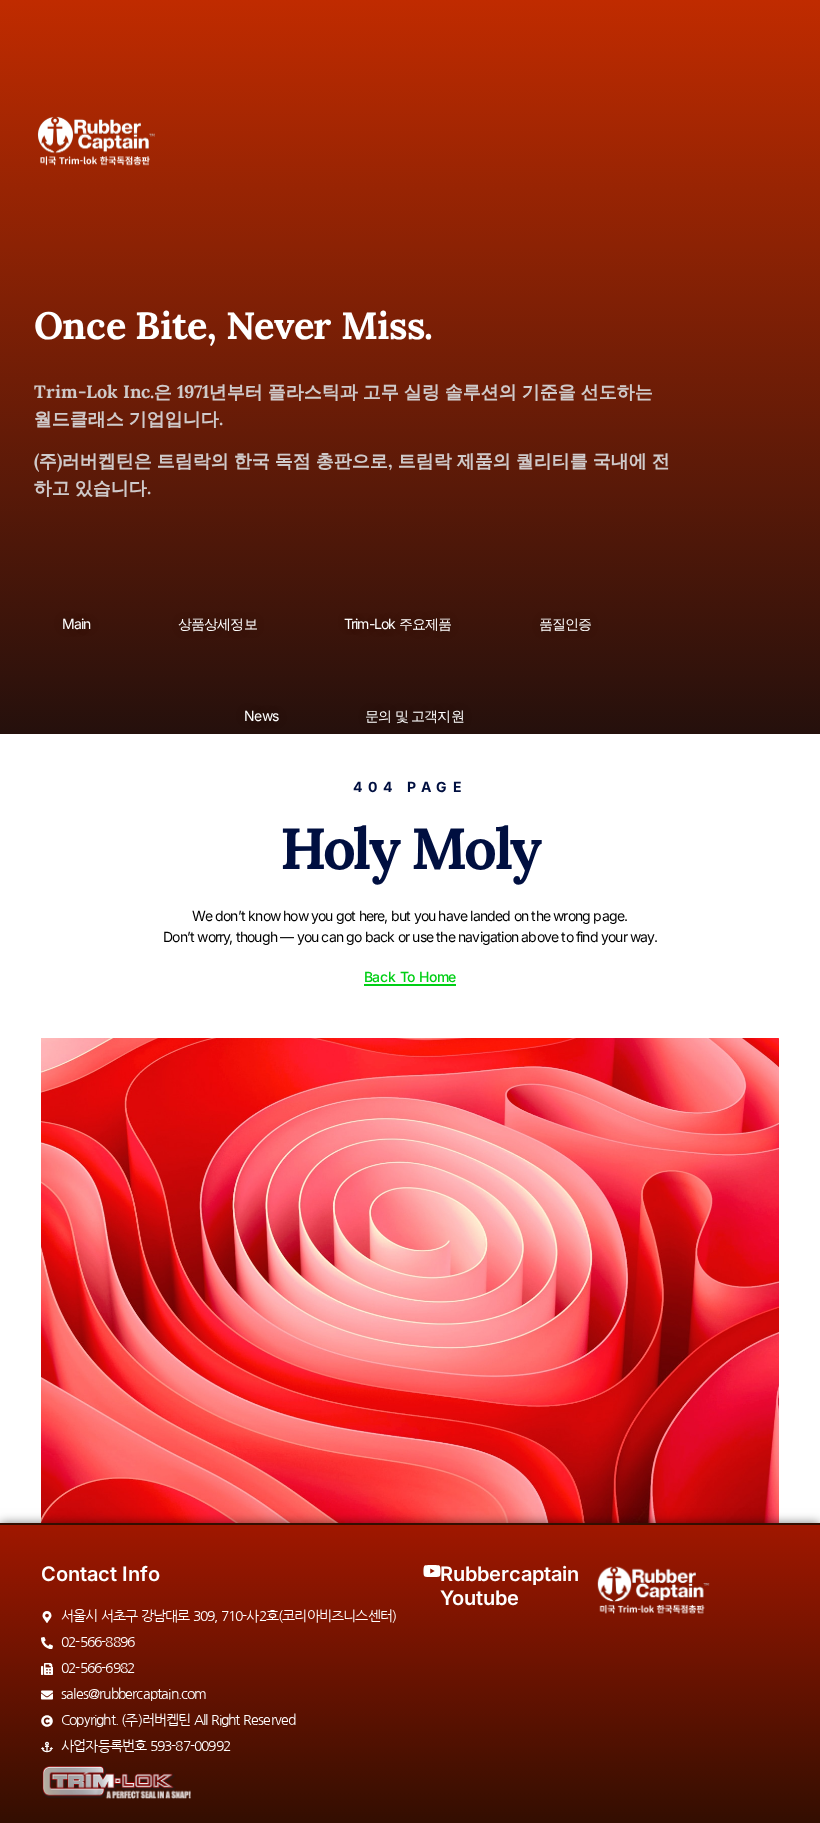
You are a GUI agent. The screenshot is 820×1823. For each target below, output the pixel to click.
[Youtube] (432, 1571)
